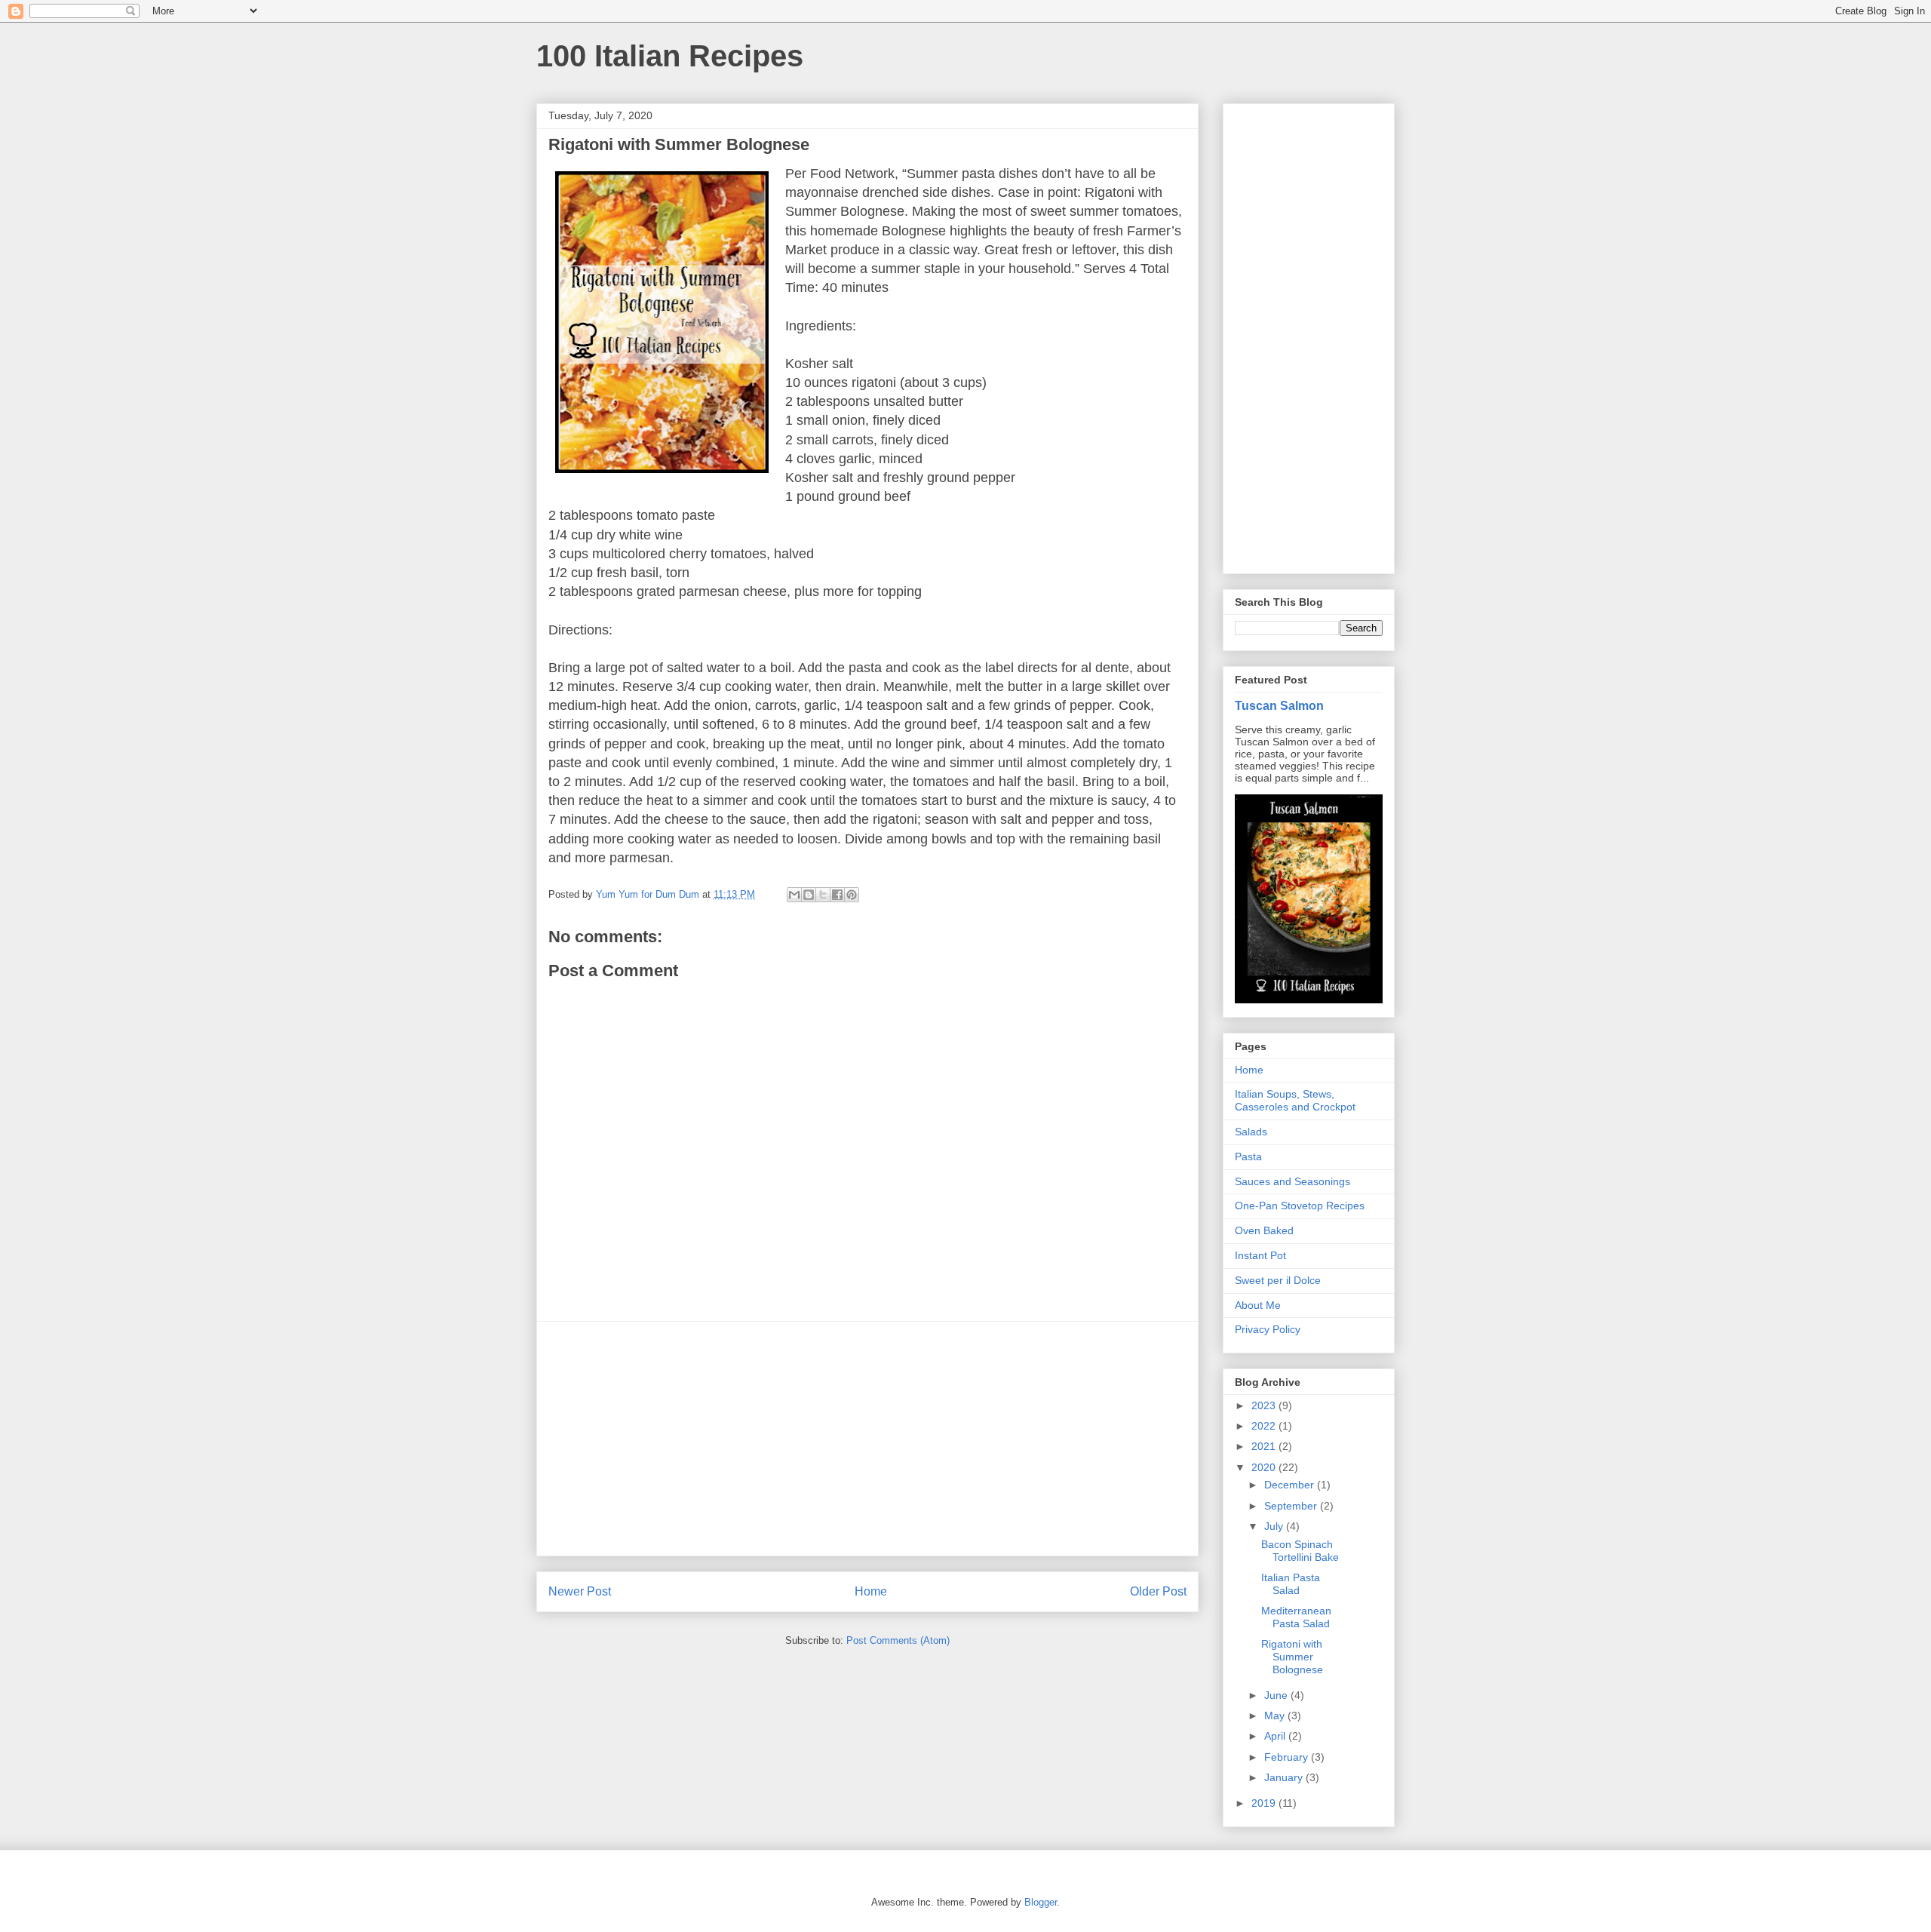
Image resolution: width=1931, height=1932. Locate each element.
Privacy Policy (1268, 1329)
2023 (1265, 1405)
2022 (1265, 1426)
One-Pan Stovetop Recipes (1300, 1206)
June (1277, 1695)
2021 (1265, 1446)
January (1285, 1777)
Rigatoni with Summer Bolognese (1292, 1657)
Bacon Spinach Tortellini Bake (1300, 1551)
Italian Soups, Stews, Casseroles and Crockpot (1295, 1100)
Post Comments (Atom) (898, 1640)
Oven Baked (1264, 1230)
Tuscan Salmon (1279, 705)
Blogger (1041, 1902)
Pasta (1248, 1156)
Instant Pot (1260, 1255)
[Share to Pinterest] (852, 895)
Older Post (1158, 1591)
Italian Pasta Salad (1291, 1584)
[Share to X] (823, 895)
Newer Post (580, 1591)
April (1276, 1736)
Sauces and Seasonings (1292, 1181)
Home (871, 1591)
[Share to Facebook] (837, 895)
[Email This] (794, 895)
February (1288, 1757)
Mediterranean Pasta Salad (1296, 1617)
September (1292, 1506)
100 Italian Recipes (670, 56)
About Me (1258, 1305)
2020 (1265, 1467)
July (1275, 1526)
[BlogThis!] (809, 895)
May (1276, 1715)
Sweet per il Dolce (1278, 1280)
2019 (1265, 1803)
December (1291, 1485)
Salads (1251, 1132)
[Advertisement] (867, 1439)
